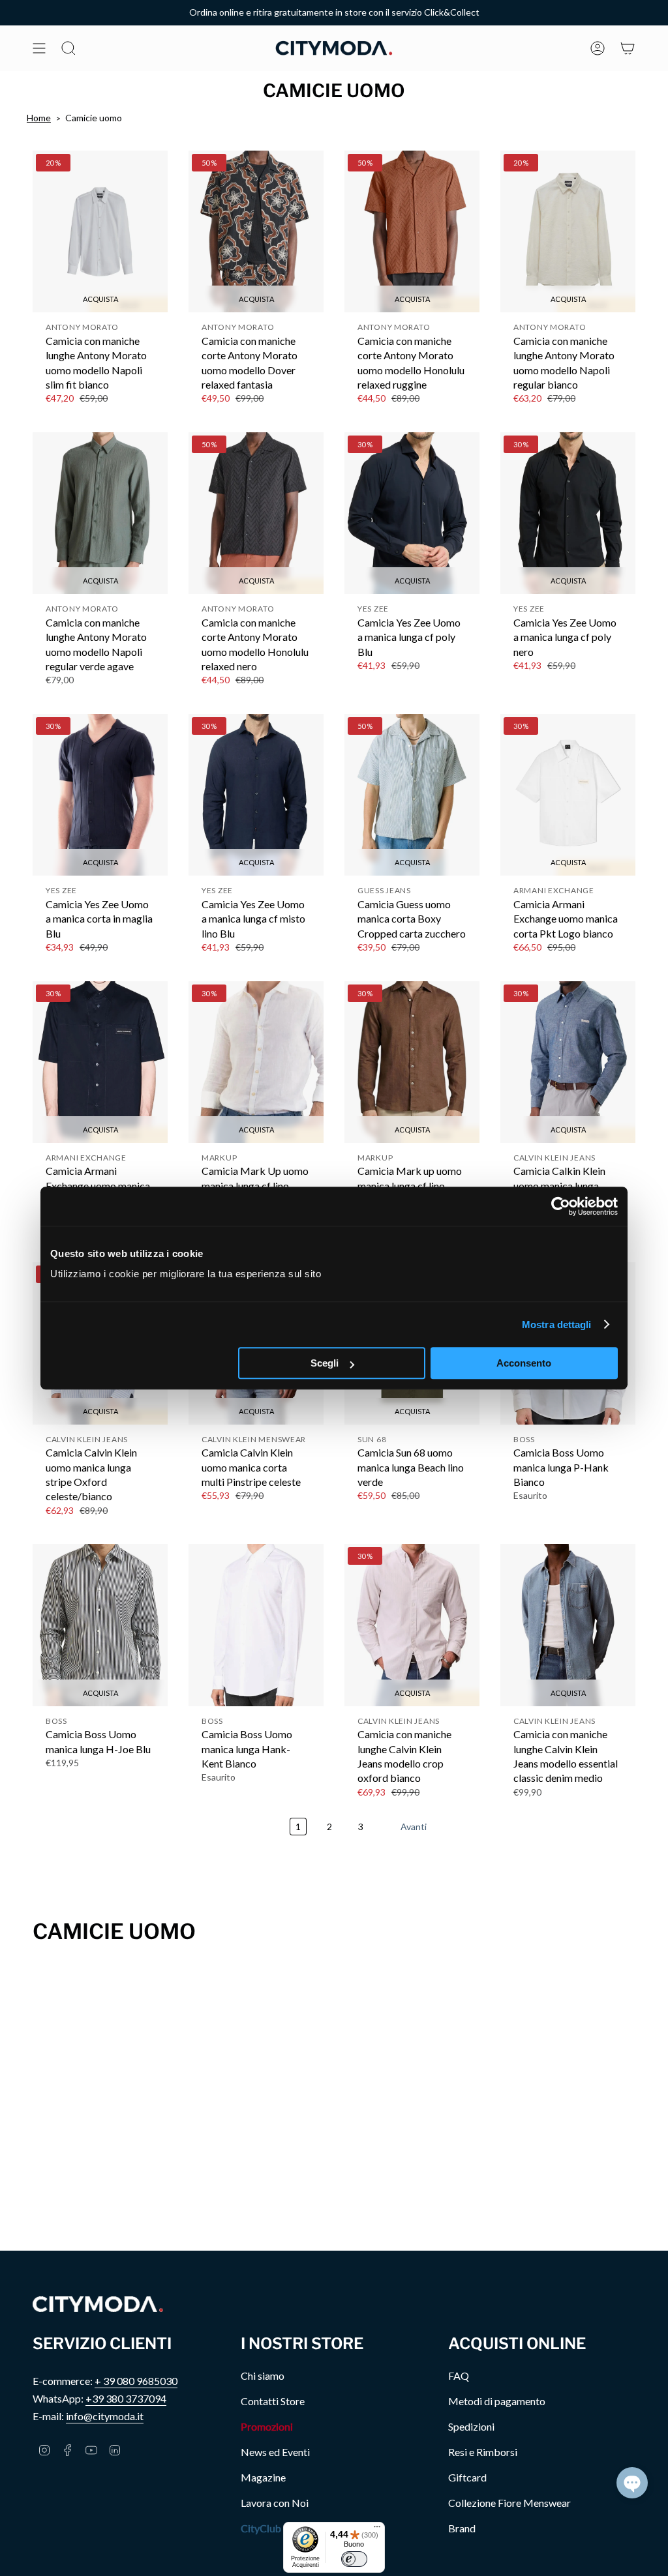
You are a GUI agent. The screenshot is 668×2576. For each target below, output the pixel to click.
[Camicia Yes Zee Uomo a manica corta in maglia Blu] (100, 795)
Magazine (263, 2477)
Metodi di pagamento (497, 2401)
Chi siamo (263, 2376)
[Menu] (377, 2530)
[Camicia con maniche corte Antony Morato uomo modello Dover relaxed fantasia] (256, 231)
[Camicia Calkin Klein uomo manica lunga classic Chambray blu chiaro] (568, 1062)
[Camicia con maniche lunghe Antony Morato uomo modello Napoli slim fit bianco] (100, 231)
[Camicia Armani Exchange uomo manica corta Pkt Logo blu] (100, 1062)
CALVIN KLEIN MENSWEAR (254, 1439)
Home (39, 118)
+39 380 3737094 (126, 2398)
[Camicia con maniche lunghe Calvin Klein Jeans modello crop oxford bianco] (412, 1625)
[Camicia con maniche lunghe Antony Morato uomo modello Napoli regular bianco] (568, 231)
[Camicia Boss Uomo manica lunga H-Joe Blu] (100, 1625)
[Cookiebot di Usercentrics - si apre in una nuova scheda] (561, 1206)
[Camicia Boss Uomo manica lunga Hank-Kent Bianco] (256, 1625)
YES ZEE (373, 609)
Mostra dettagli (557, 1325)
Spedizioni (471, 2426)
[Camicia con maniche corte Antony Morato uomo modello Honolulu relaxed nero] (256, 513)
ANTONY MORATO (82, 327)
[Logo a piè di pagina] (98, 2304)
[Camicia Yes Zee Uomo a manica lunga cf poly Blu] (412, 513)
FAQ (459, 2376)
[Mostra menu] (39, 48)
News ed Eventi (275, 2452)
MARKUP (219, 1158)
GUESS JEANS (384, 890)
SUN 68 (372, 1439)
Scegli (325, 1363)
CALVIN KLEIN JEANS (554, 1158)
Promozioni (267, 2426)
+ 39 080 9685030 (136, 2381)
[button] (632, 2483)
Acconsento (524, 1363)
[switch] (354, 2559)
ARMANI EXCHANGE (554, 890)
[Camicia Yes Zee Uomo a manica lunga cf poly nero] (568, 513)
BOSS (524, 1439)
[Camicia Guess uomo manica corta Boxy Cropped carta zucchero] (412, 795)
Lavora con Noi (275, 2503)
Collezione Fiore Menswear (509, 2503)
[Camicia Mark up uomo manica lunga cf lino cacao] (412, 1062)
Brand (462, 2528)
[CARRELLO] (628, 48)
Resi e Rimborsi (483, 2452)
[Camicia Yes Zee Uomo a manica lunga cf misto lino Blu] (256, 795)
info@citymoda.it (105, 2416)
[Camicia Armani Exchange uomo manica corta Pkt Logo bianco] (568, 795)
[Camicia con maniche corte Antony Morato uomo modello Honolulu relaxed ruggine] (412, 231)
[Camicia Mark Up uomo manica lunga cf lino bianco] (256, 1062)
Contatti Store (273, 2401)
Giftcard (467, 2477)
